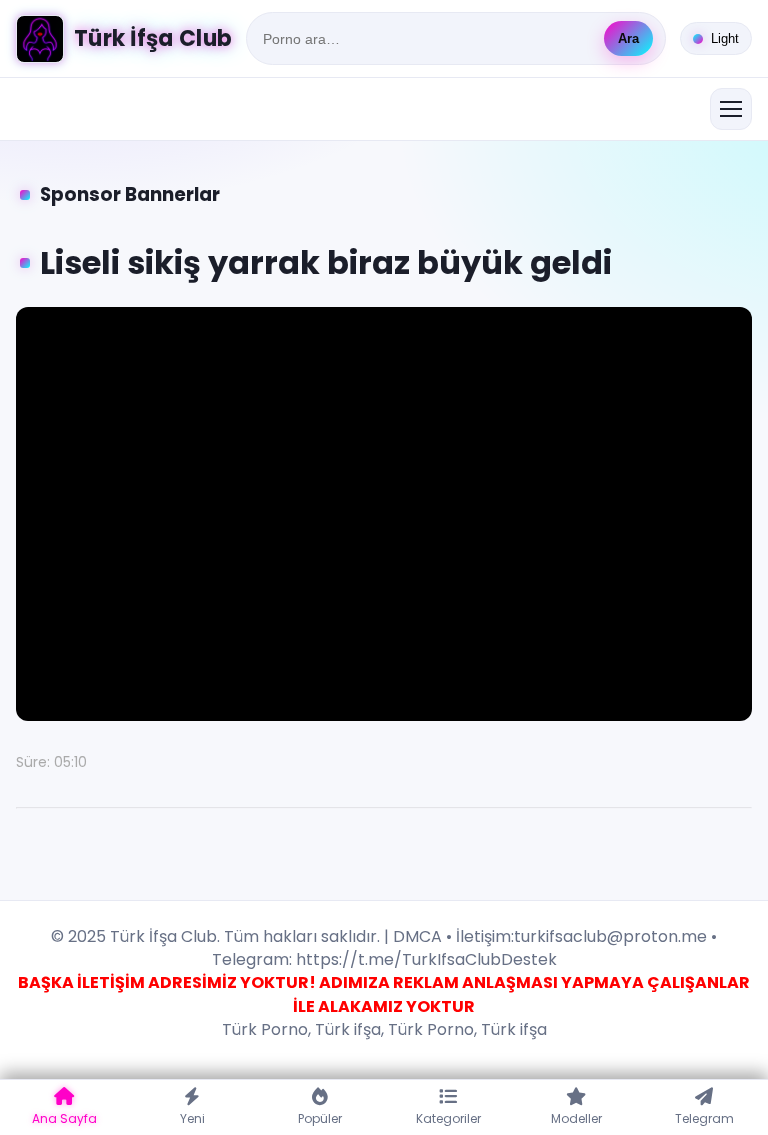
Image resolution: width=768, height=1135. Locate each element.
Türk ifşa (348, 1029)
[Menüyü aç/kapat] (731, 109)
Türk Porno (265, 1029)
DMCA (417, 936)
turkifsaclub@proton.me (610, 936)
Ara (628, 38)
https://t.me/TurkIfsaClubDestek (424, 959)
